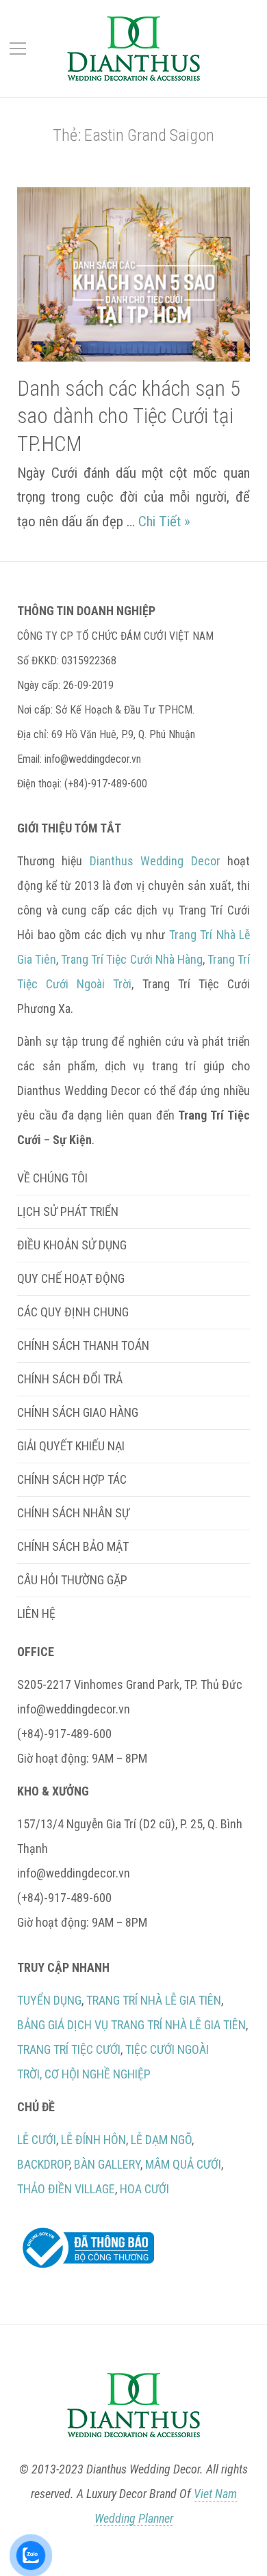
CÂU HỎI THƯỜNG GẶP (72, 1580)
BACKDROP (43, 2164)
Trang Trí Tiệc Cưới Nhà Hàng (132, 959)
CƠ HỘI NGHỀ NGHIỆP (98, 2074)
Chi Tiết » (164, 521)
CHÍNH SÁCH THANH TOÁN (83, 1345)
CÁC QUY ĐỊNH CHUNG (73, 1312)
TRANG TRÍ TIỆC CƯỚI (69, 2049)
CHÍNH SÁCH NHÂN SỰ (73, 1513)
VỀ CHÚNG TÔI (52, 1178)
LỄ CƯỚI (37, 2140)
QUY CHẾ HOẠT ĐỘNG (71, 1278)
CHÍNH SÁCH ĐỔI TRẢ (70, 1379)
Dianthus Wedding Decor (155, 861)
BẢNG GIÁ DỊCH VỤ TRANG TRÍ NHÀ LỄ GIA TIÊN (131, 2025)
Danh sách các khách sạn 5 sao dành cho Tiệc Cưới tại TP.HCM (129, 416)
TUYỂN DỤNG (49, 2000)
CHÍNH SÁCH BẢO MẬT (73, 1546)
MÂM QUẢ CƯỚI (183, 2164)
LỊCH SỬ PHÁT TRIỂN (68, 1211)
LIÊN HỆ (36, 1613)
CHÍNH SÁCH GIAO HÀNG (78, 1412)
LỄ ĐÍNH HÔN (93, 2140)
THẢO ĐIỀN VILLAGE (66, 2189)
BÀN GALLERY (107, 2164)
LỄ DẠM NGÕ (161, 2140)
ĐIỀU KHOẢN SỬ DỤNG (72, 1245)
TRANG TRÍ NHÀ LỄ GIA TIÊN (154, 2000)
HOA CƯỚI (144, 2189)
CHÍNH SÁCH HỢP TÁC (72, 1479)
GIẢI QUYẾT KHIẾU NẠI (71, 1446)
